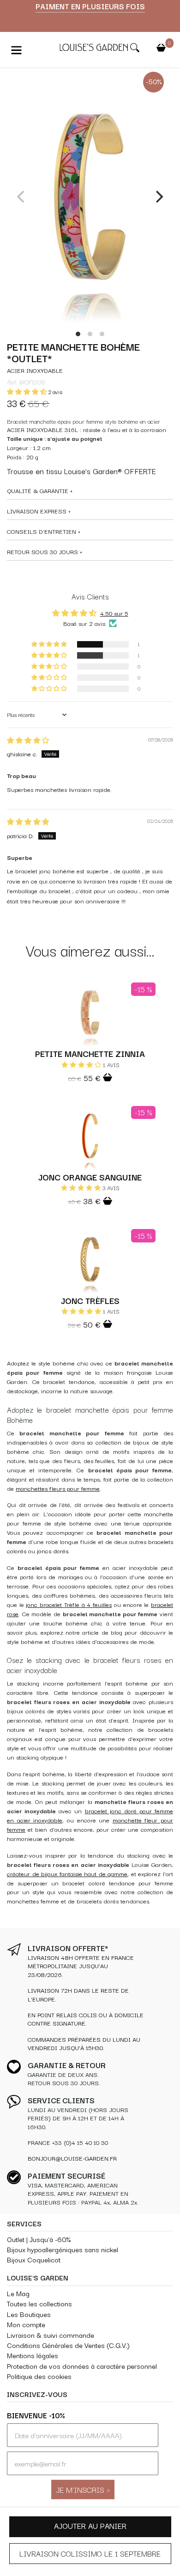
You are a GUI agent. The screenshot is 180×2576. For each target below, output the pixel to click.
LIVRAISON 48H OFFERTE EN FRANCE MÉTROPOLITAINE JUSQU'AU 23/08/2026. (81, 1966)
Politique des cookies (39, 2376)
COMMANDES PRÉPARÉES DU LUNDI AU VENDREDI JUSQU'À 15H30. (84, 2043)
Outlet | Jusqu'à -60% (39, 2239)
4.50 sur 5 (114, 613)
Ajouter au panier (90, 2526)
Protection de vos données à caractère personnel (82, 2366)
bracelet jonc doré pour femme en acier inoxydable (90, 1815)
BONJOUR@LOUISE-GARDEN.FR (72, 2158)
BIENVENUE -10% (36, 2415)
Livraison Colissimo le (90, 2553)
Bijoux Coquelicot (34, 2259)
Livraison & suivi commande (51, 2335)
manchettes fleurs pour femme (58, 1488)
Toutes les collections (39, 2303)
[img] (28, 740)
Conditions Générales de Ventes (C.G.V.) (68, 2345)
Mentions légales (33, 2355)
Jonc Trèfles (90, 1300)
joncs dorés (53, 1551)
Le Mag (18, 2293)
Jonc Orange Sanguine (90, 1177)
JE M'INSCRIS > (83, 2489)
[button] (27, 392)
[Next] (158, 197)
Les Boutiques (29, 2314)
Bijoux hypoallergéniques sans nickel (63, 2249)
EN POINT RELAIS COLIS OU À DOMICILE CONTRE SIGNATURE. (86, 2019)
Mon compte (26, 2324)
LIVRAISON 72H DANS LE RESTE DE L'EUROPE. (78, 1994)
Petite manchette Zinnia (90, 1053)
